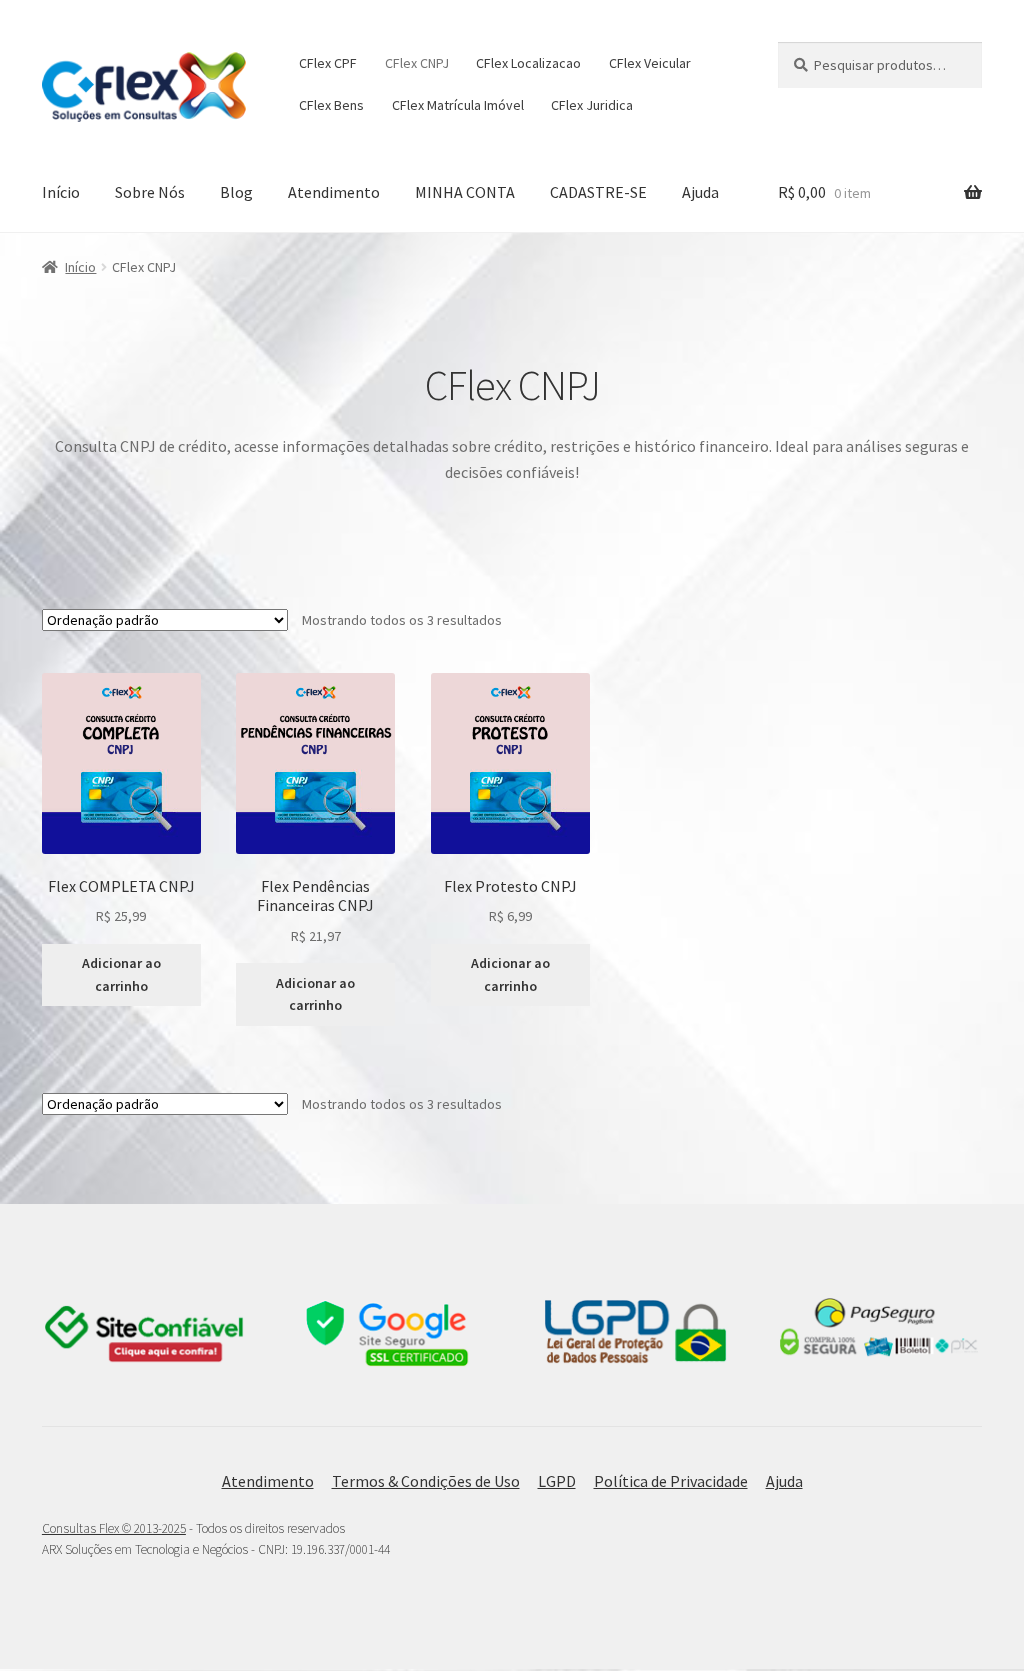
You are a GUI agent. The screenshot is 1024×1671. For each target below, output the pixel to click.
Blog (236, 192)
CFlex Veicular (650, 63)
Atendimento (334, 192)
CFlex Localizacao (528, 63)
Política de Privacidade (671, 1481)
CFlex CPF (328, 63)
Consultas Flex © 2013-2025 (114, 1528)
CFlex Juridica (592, 105)
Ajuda (700, 192)
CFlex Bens (331, 105)
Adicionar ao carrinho (121, 974)
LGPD (557, 1481)
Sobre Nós (150, 192)
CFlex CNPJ (417, 63)
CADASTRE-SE (598, 192)
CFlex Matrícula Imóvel (458, 105)
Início (61, 192)
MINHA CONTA (465, 192)
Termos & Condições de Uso (426, 1481)
